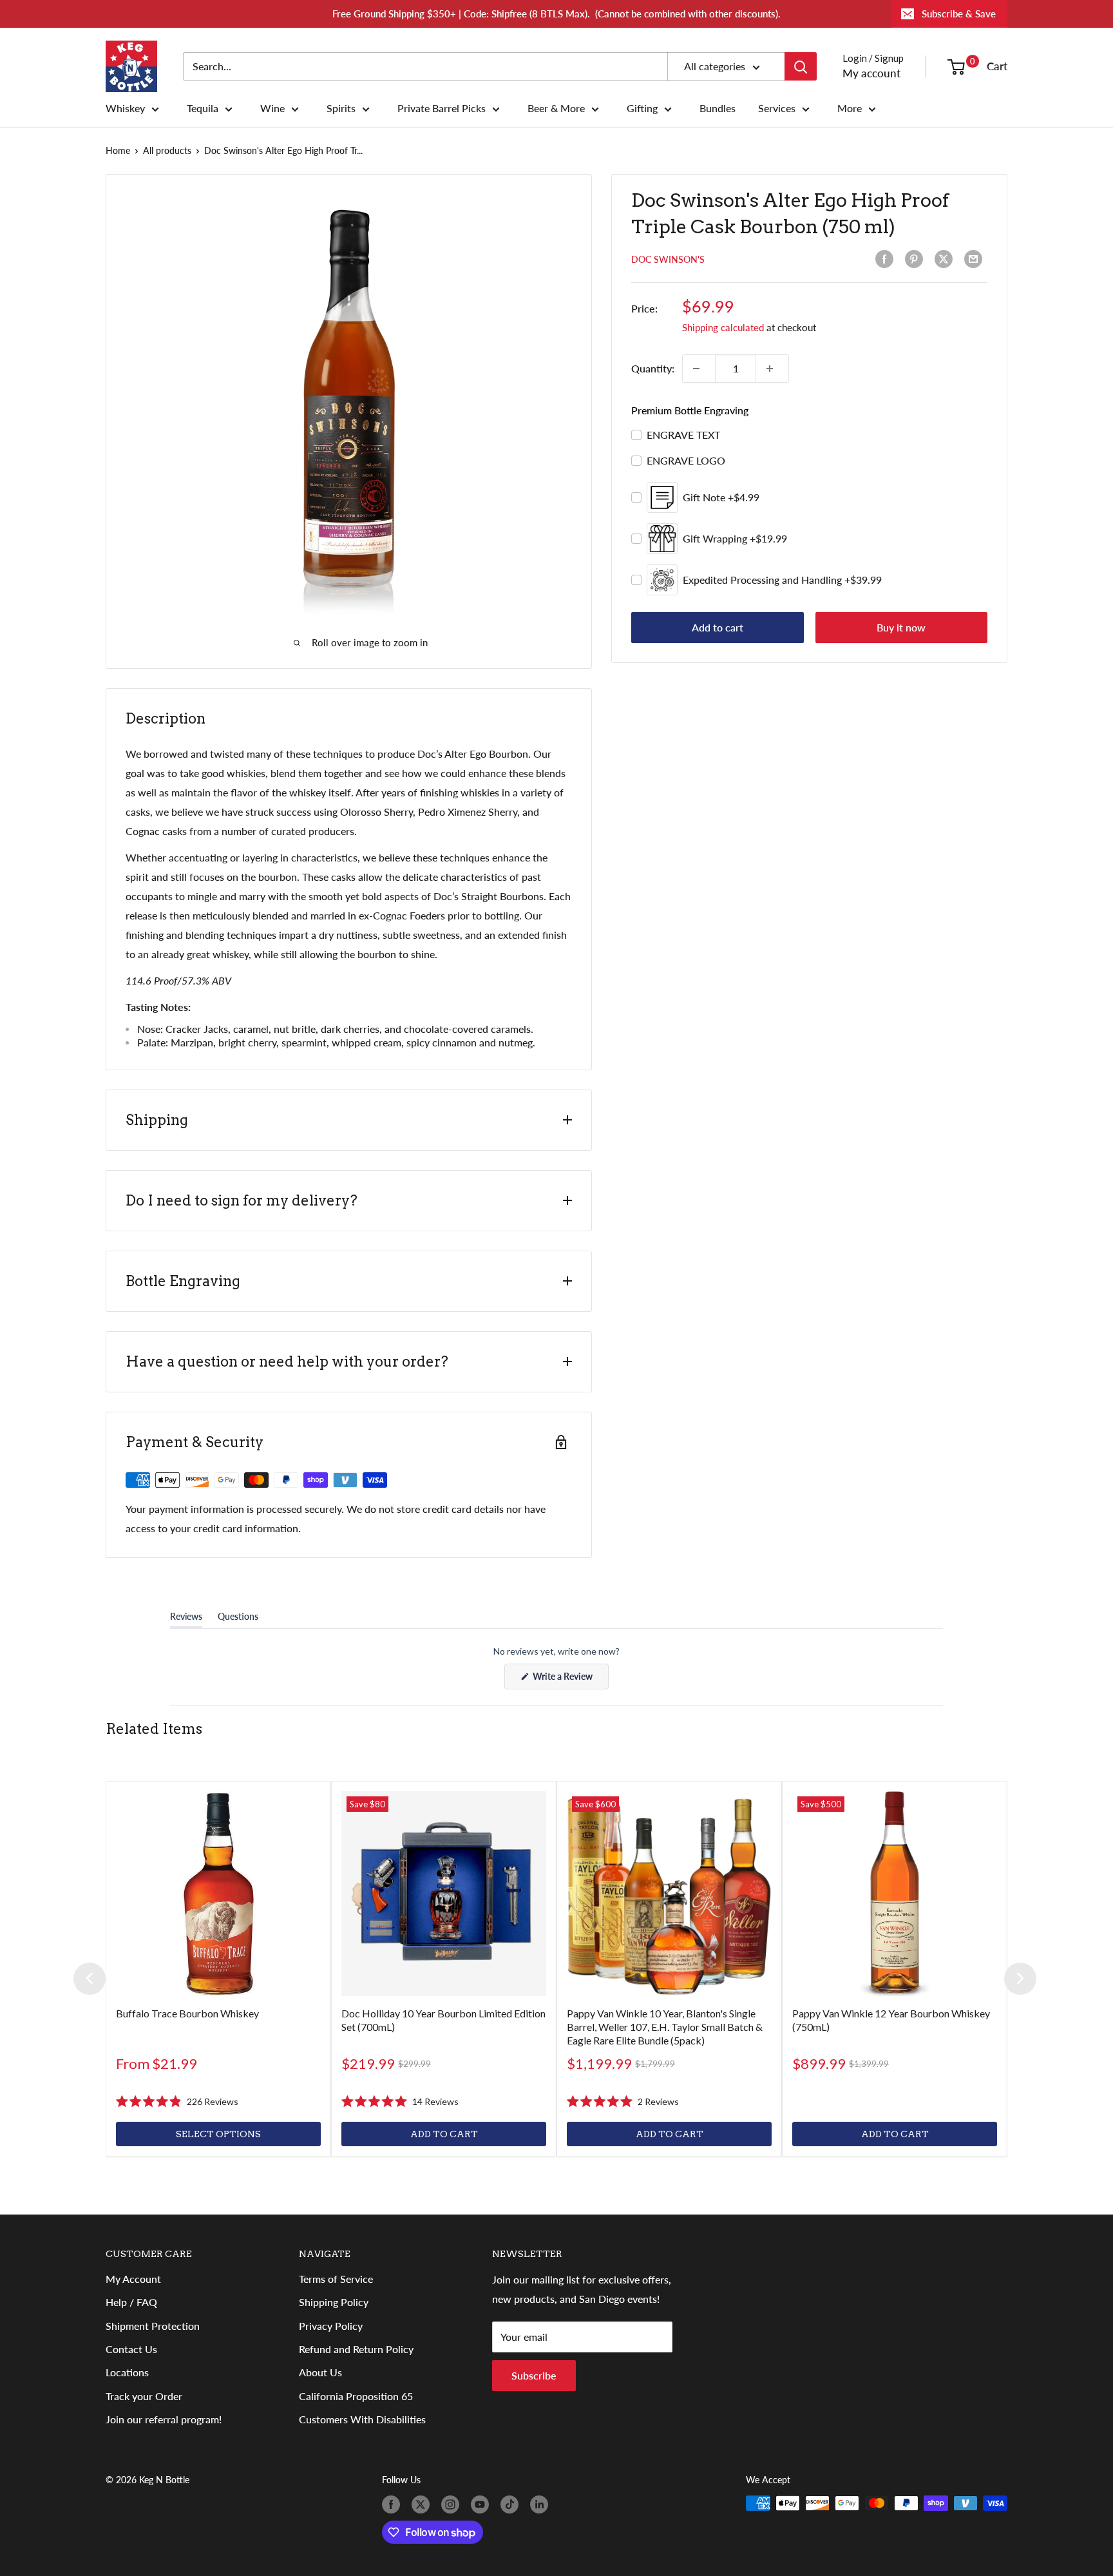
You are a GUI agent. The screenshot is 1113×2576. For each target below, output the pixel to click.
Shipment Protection (153, 2326)
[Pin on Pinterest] (917, 259)
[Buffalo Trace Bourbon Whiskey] (218, 1894)
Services (777, 108)
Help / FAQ (131, 2302)
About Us (320, 2372)
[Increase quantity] (772, 369)
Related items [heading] (154, 1729)
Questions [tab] (238, 1619)
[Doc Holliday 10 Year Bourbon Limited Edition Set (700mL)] (444, 1894)
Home (118, 150)
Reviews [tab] (186, 1619)
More (850, 108)
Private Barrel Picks (442, 108)
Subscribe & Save (959, 14)
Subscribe (534, 2375)
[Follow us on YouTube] (482, 2504)
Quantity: (653, 368)
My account (871, 73)
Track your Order (144, 2396)
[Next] (1020, 1979)
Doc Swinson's (668, 259)
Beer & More (556, 108)
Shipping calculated (723, 327)
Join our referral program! (164, 2419)
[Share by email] (976, 259)
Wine (272, 108)
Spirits (341, 108)
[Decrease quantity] (699, 369)
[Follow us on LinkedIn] (542, 2504)
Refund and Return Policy (356, 2349)
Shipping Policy (334, 2302)
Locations (127, 2372)
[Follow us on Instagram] (453, 2504)
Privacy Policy (331, 2326)
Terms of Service (336, 2279)
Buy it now (901, 627)
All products (167, 150)
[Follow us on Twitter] (423, 2504)
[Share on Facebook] (887, 259)
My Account (133, 2279)
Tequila (203, 108)
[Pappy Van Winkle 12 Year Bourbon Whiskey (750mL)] (895, 1894)
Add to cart (718, 627)
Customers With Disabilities (362, 2419)
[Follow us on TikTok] (512, 2504)
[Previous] (90, 1979)
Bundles (718, 108)
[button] (177, 2101)
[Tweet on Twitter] (946, 259)
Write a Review (570, 1680)
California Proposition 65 (356, 2396)
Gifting (642, 108)
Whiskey (125, 108)
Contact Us (131, 2349)
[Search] (801, 66)
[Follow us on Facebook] (394, 2504)
